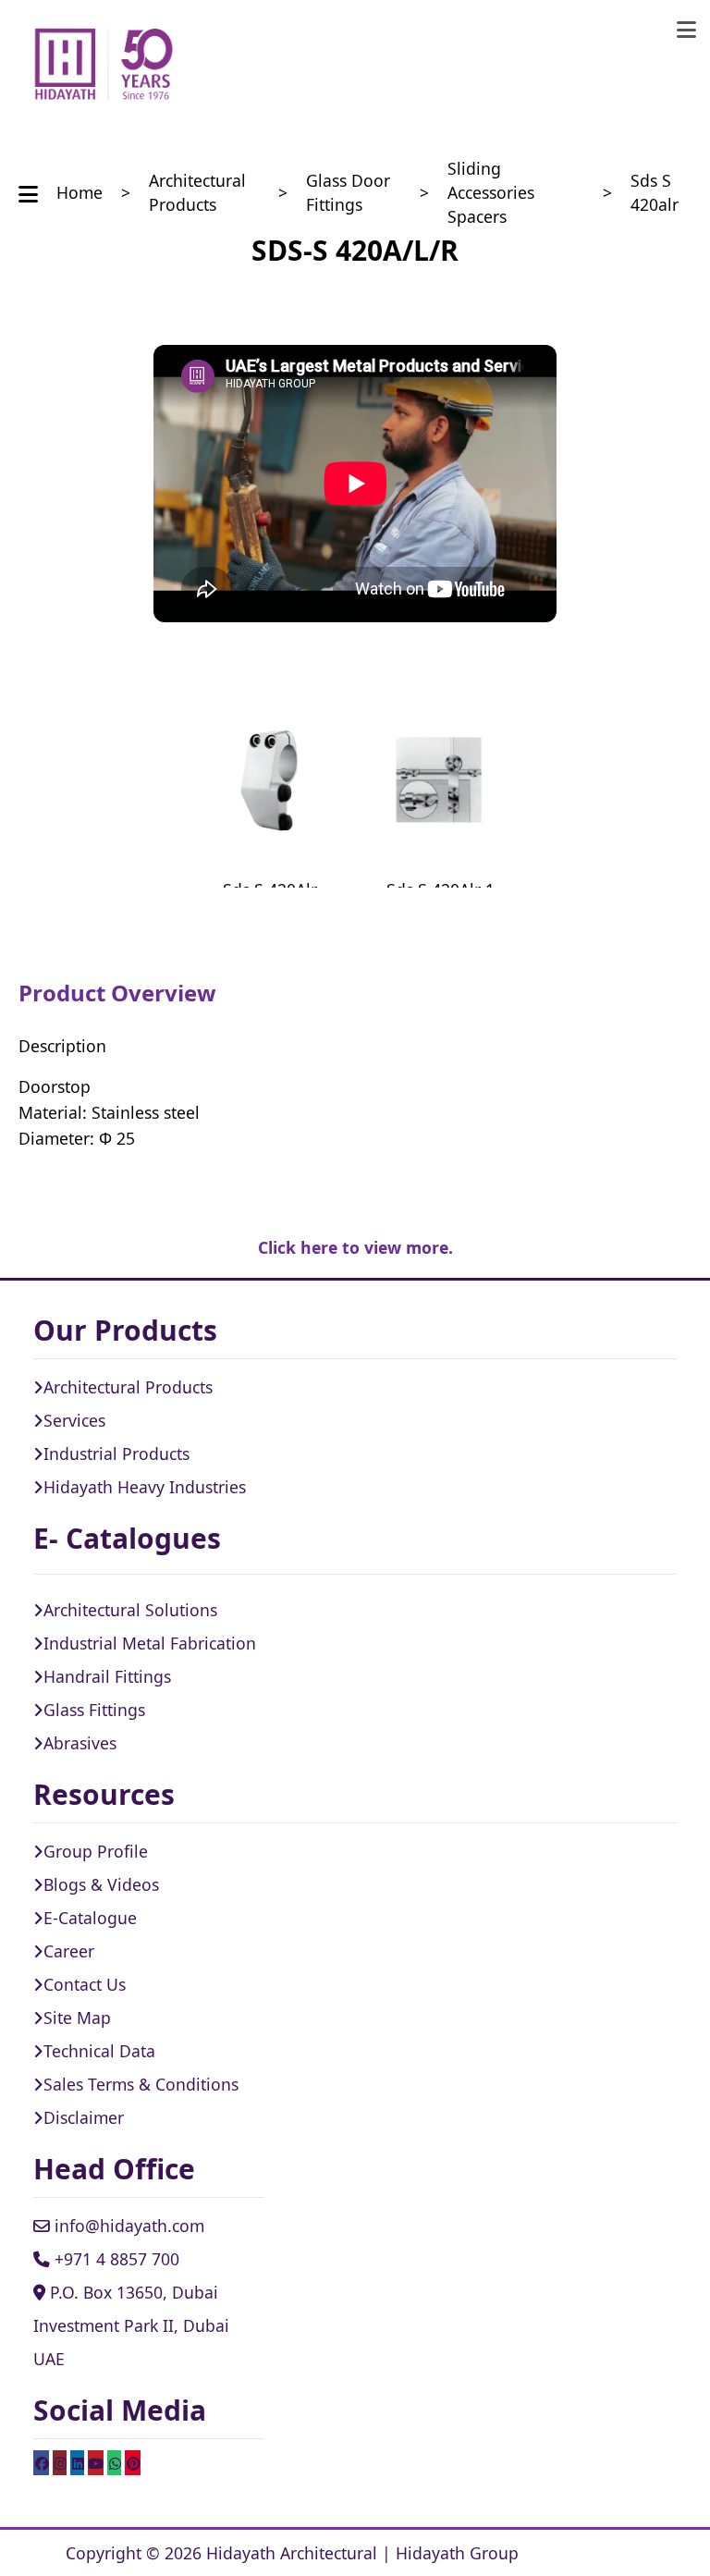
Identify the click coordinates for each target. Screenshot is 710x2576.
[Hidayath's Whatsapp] (114, 2462)
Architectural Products (197, 192)
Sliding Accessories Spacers (491, 193)
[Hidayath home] (104, 65)
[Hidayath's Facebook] (41, 2462)
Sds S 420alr (655, 192)
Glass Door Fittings (348, 192)
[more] (686, 30)
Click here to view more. (355, 1247)
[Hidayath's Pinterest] (133, 2462)
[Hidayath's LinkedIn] (77, 2462)
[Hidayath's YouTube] (96, 2462)
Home (80, 192)
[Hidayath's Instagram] (60, 2462)
